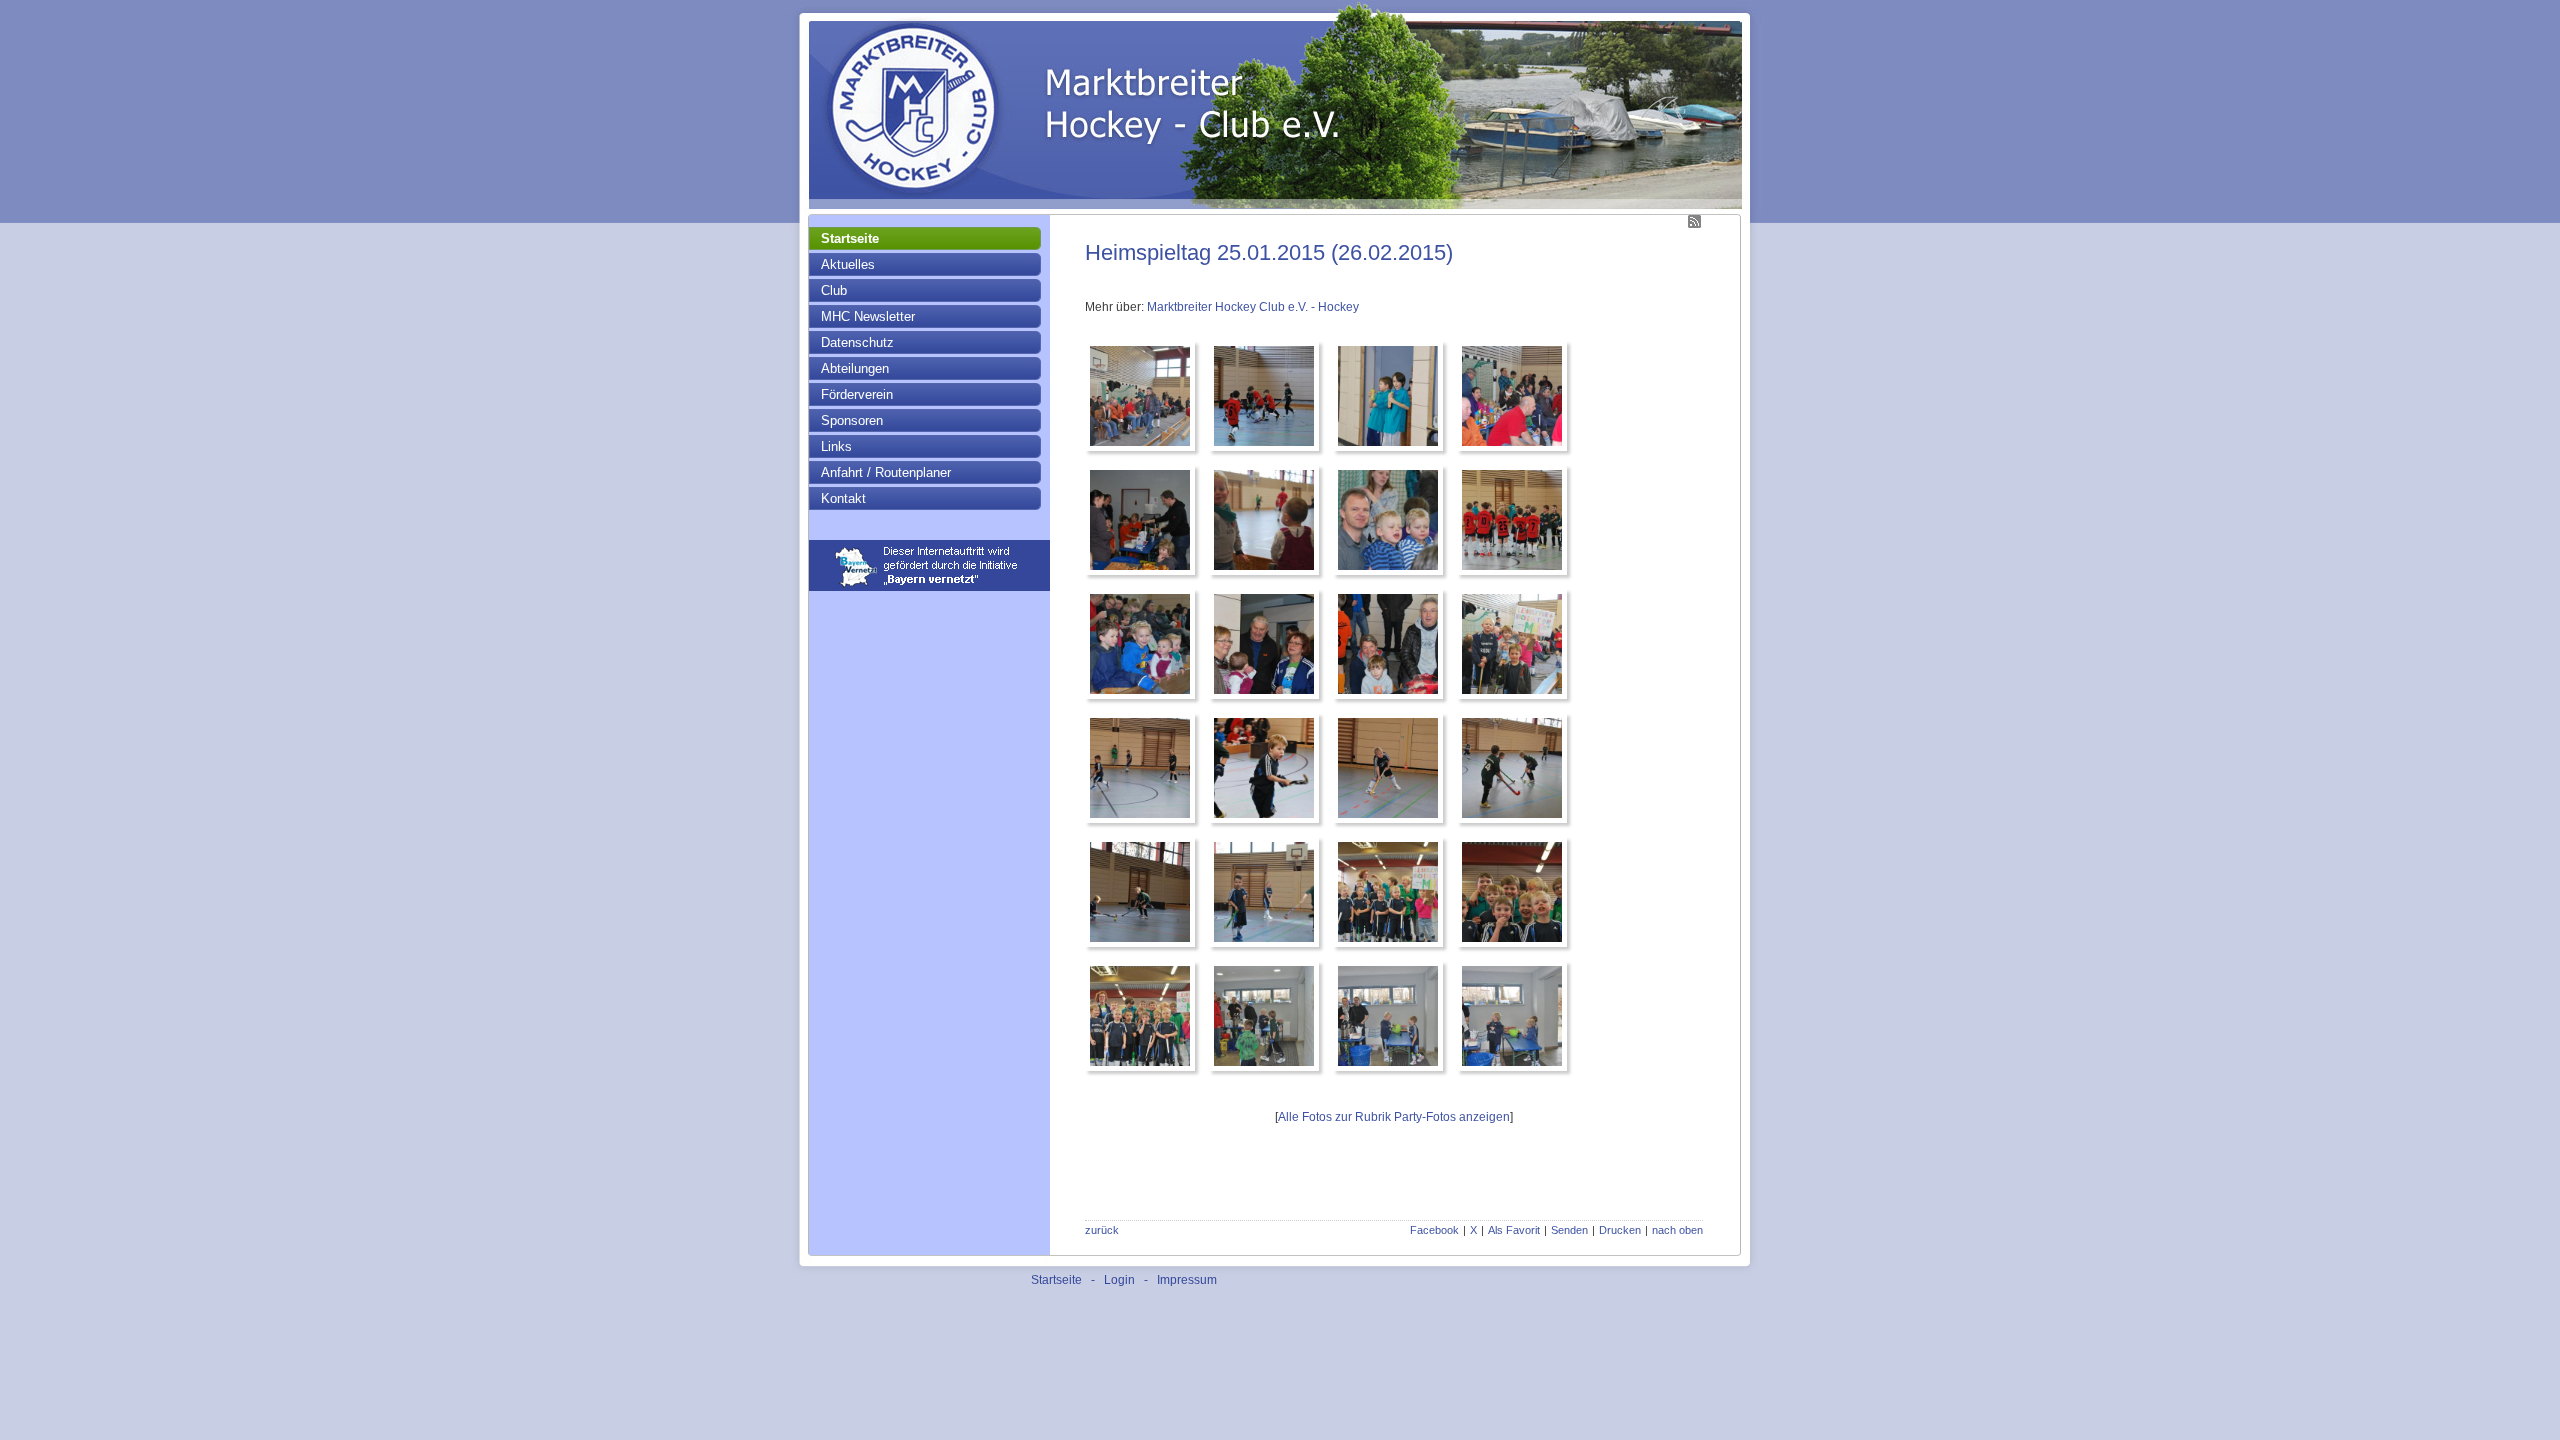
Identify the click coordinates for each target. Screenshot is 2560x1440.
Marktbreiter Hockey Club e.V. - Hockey (1253, 307)
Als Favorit (1514, 1230)
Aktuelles (848, 264)
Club (834, 290)
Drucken (1620, 1230)
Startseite (850, 238)
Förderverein (857, 394)
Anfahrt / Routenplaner (886, 472)
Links (836, 446)
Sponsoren (852, 420)
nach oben (1677, 1230)
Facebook (1434, 1230)
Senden (1569, 1230)
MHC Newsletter (868, 316)
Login (1119, 1280)
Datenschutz (857, 342)
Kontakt (843, 498)
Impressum (1187, 1280)
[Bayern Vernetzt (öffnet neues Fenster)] (929, 587)
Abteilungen (855, 368)
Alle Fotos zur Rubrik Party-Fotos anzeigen (1394, 1117)
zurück (1102, 1230)
